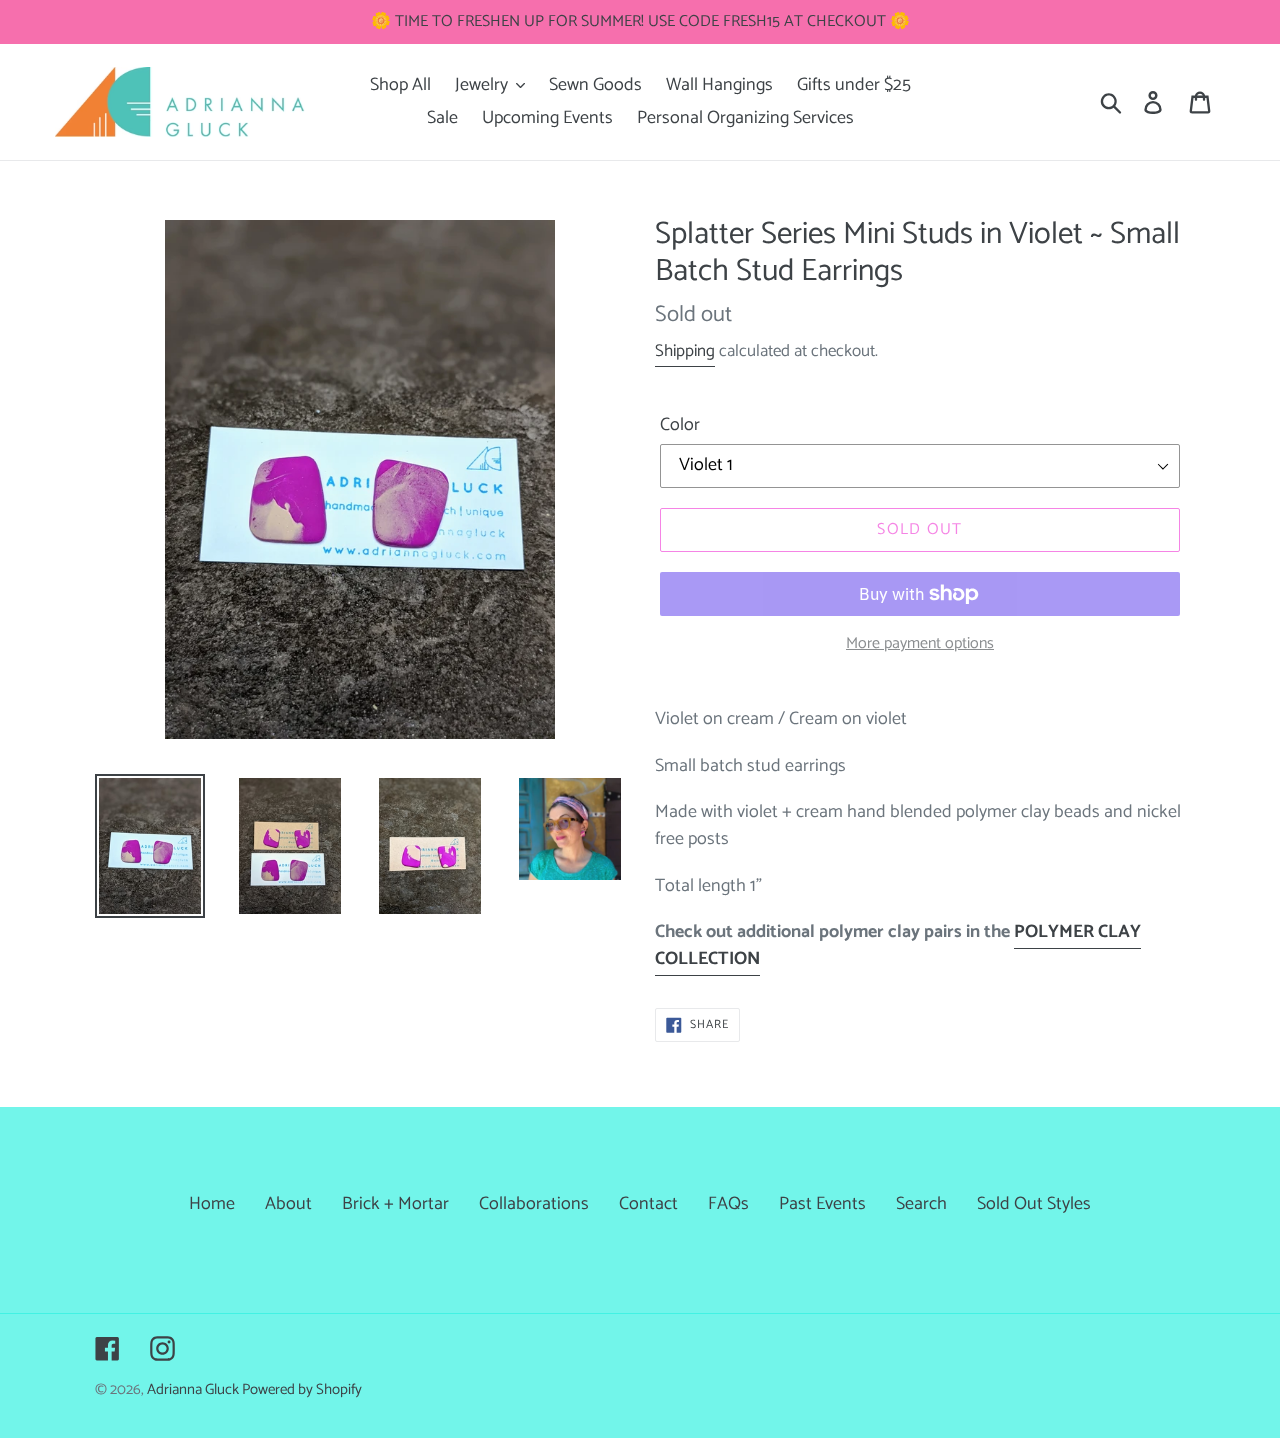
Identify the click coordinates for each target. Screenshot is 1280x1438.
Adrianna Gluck (194, 1390)
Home (212, 1204)
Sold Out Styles (1034, 1204)
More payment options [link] (920, 644)
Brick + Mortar (395, 1204)
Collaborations (534, 1204)
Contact (648, 1204)
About (288, 1204)
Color (680, 425)
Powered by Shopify (302, 1390)
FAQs (728, 1204)
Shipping (685, 351)
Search (921, 1204)
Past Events (822, 1204)
